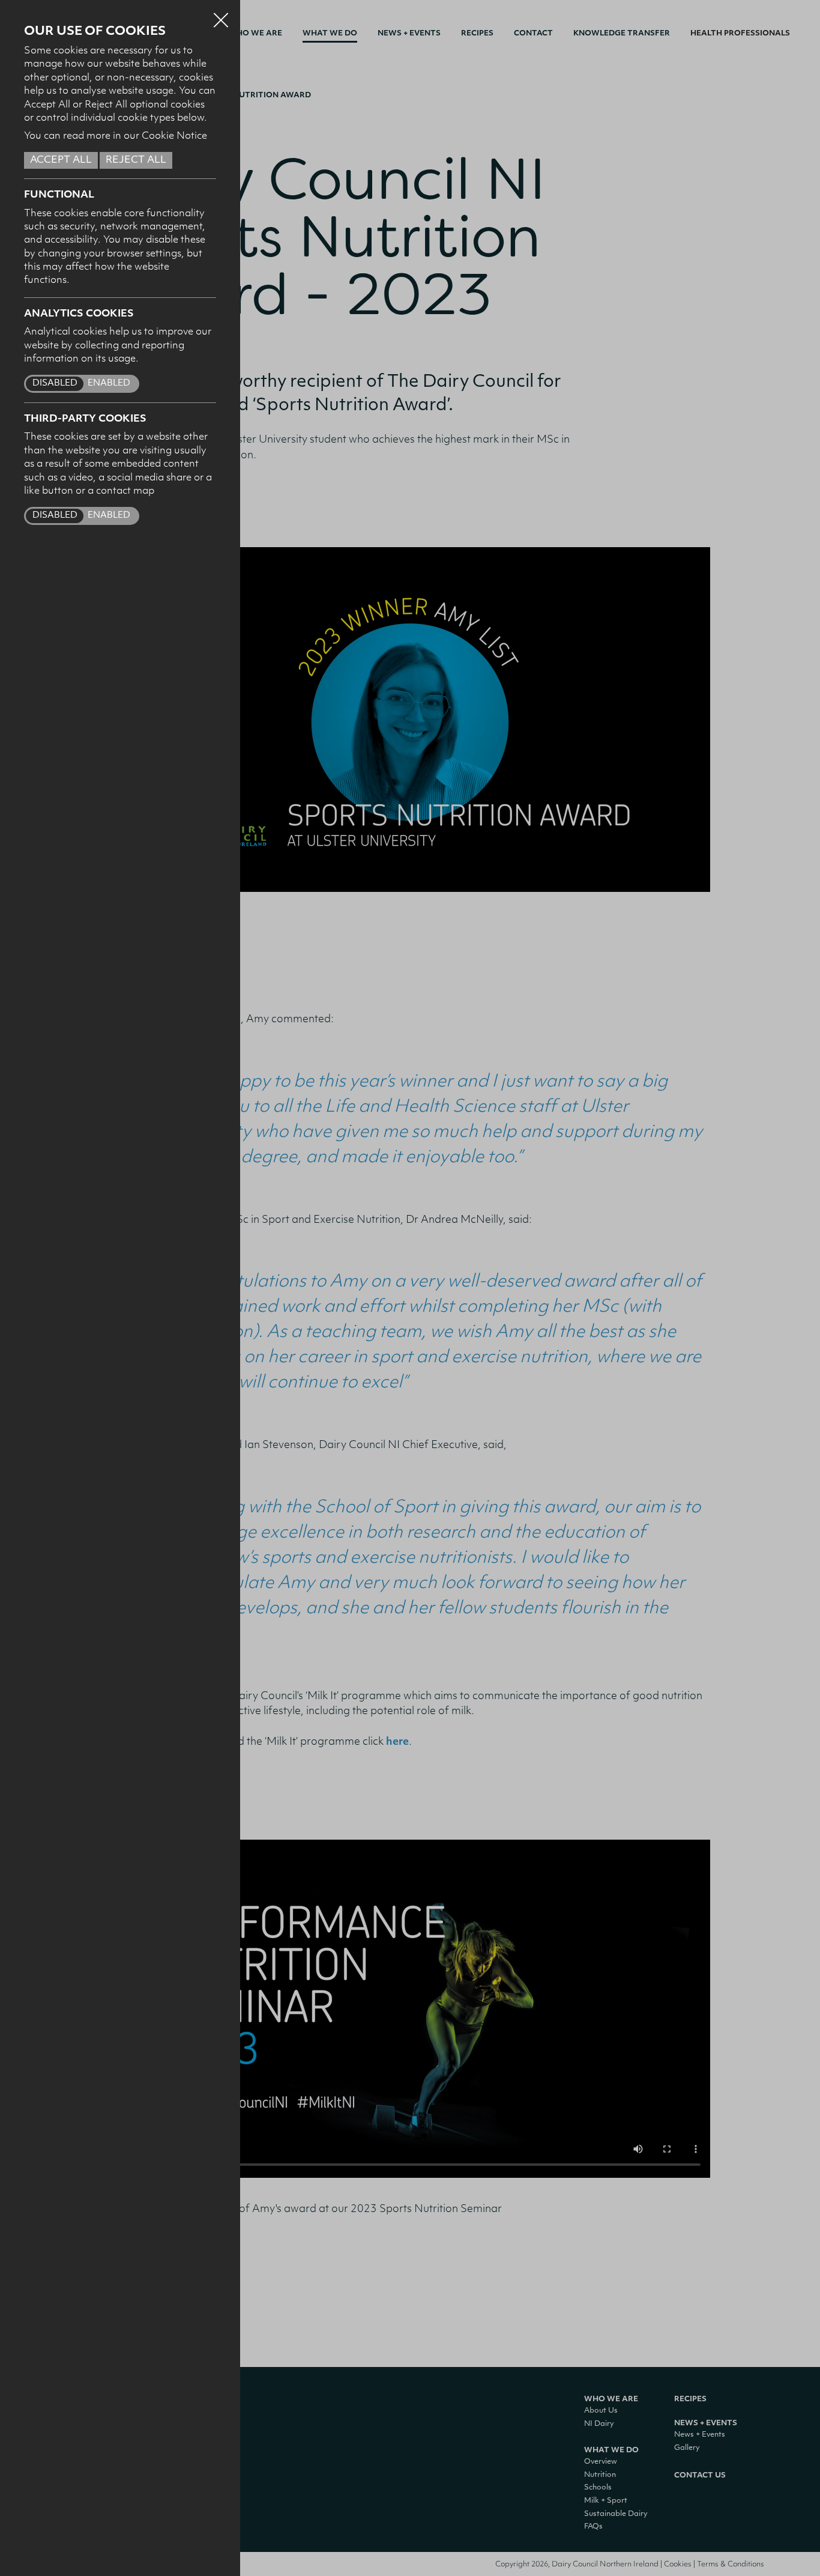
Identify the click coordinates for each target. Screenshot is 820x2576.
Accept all (61, 160)
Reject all (136, 160)
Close (221, 14)
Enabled (109, 383)
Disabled (55, 383)
